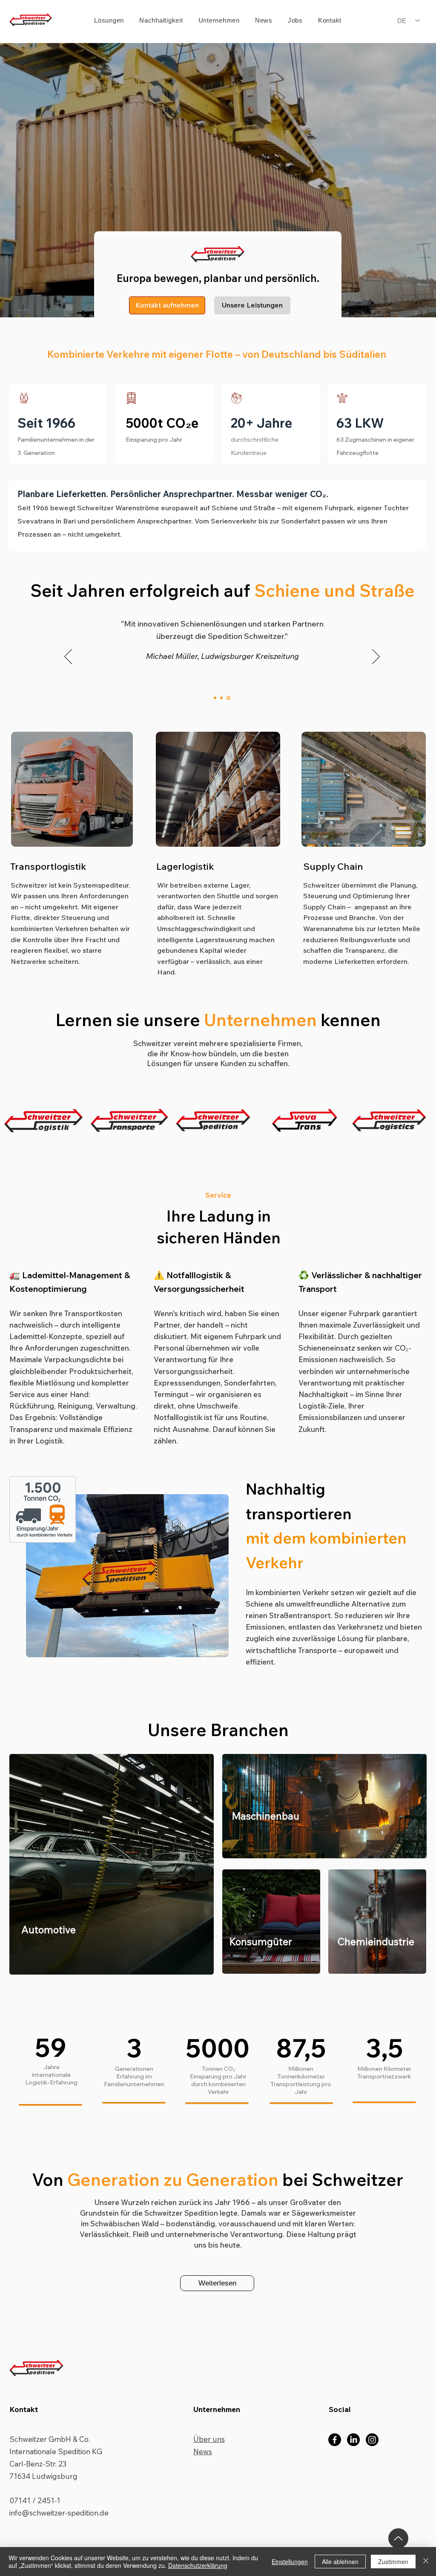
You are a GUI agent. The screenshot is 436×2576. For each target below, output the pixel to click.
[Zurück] (68, 657)
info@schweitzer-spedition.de (59, 2513)
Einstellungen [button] (290, 2562)
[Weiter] (376, 657)
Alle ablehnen (340, 2562)
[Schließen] (426, 2562)
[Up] (398, 2538)
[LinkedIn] (353, 2440)
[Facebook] (335, 2440)
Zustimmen (393, 2562)
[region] (127, 1575)
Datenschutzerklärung (198, 2565)
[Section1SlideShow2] (222, 698)
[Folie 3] (229, 698)
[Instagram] (372, 2440)
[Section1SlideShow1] (215, 698)
